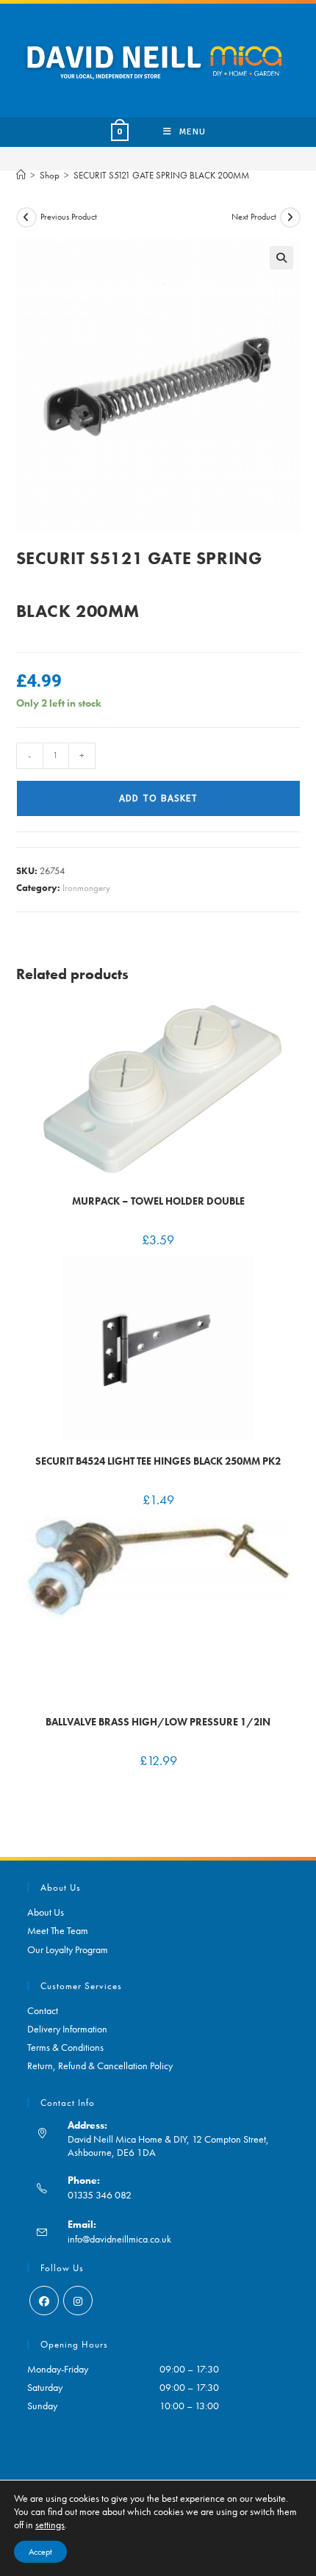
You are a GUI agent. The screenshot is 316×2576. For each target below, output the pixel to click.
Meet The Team (58, 1930)
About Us (46, 1912)
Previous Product (69, 217)
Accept (40, 2552)
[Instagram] (78, 2301)
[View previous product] (26, 217)
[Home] (21, 175)
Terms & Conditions (65, 2047)
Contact (43, 2010)
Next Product (254, 217)
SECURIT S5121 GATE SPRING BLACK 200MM (161, 175)
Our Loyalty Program (68, 1949)
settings (50, 2525)
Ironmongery (86, 888)
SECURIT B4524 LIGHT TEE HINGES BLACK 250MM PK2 (158, 1461)
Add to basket (158, 798)
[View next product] (290, 217)
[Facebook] (44, 2301)
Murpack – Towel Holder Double (158, 1201)
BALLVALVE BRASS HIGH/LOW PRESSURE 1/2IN (158, 1722)
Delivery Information (67, 2029)
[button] (281, 258)
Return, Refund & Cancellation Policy (100, 2066)
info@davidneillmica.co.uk (119, 2239)
